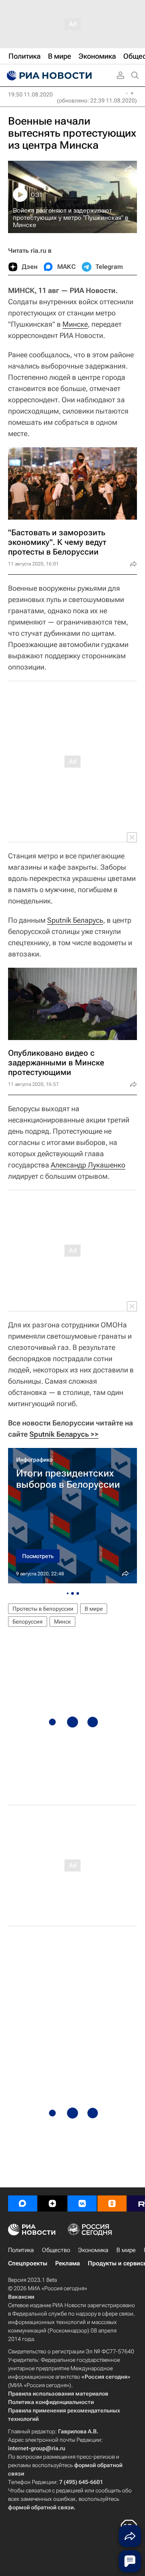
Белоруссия (28, 1622)
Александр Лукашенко (88, 1165)
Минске (75, 324)
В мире (94, 1609)
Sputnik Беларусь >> (64, 1434)
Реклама (67, 2263)
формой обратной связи (41, 2507)
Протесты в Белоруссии (43, 1609)
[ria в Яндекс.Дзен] (52, 2203)
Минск (62, 1622)
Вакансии (21, 2297)
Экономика (93, 2250)
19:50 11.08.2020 (30, 94)
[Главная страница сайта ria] (48, 76)
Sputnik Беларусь (75, 920)
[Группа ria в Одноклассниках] (112, 2203)
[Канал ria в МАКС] (23, 2203)
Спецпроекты (28, 2263)
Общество (56, 2250)
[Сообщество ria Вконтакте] (82, 2203)
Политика (21, 2250)
